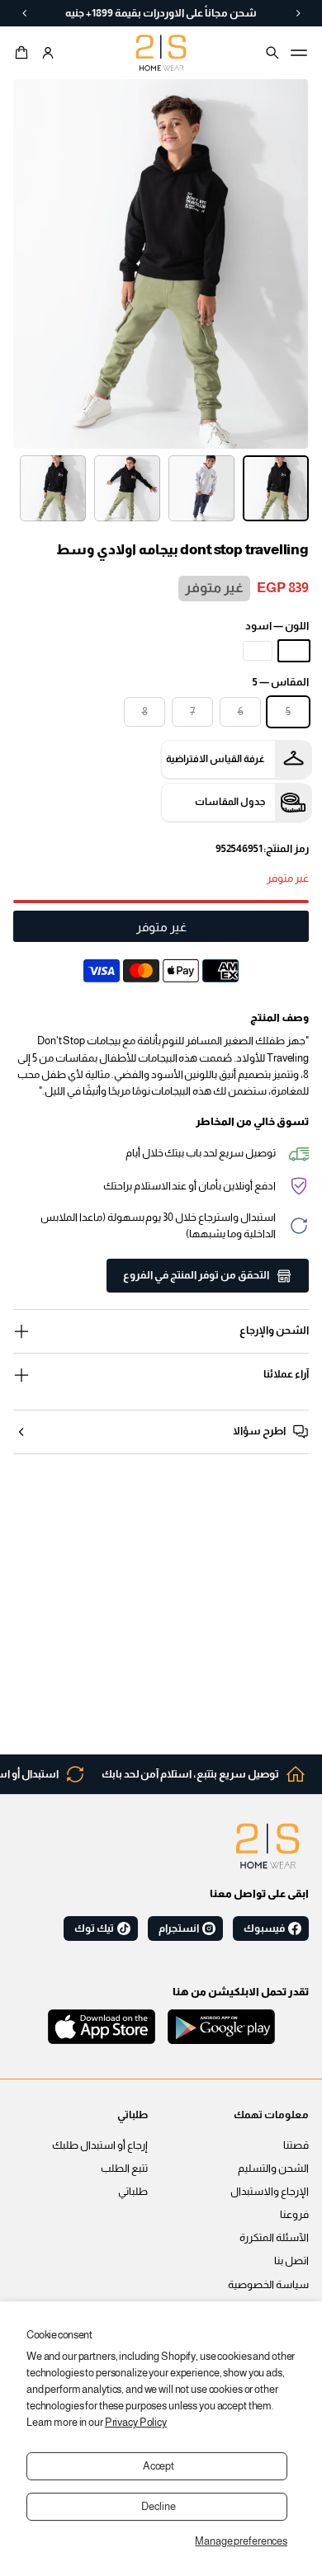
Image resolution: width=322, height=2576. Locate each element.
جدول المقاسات (230, 802)
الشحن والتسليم (273, 2169)
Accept (159, 2466)
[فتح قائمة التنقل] (299, 53)
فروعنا (294, 2215)
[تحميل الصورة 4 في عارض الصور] (53, 488)
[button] (24, 53)
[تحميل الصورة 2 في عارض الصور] (201, 488)
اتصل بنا (291, 2261)
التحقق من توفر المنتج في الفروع (196, 1275)
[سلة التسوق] (24, 53)
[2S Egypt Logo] (268, 1846)
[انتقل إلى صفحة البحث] (272, 53)
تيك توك (94, 1928)
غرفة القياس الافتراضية (215, 759)
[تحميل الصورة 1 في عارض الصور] (276, 488)
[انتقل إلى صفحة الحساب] (48, 53)
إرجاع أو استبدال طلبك (100, 2145)
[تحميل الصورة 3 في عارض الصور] (127, 488)
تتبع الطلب (124, 2169)
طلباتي (133, 2192)
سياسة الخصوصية (268, 2285)
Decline (158, 2507)
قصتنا (296, 2145)
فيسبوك (264, 1928)
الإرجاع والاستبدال (270, 2192)
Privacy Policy (136, 2423)
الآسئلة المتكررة (274, 2238)
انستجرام (179, 1928)
